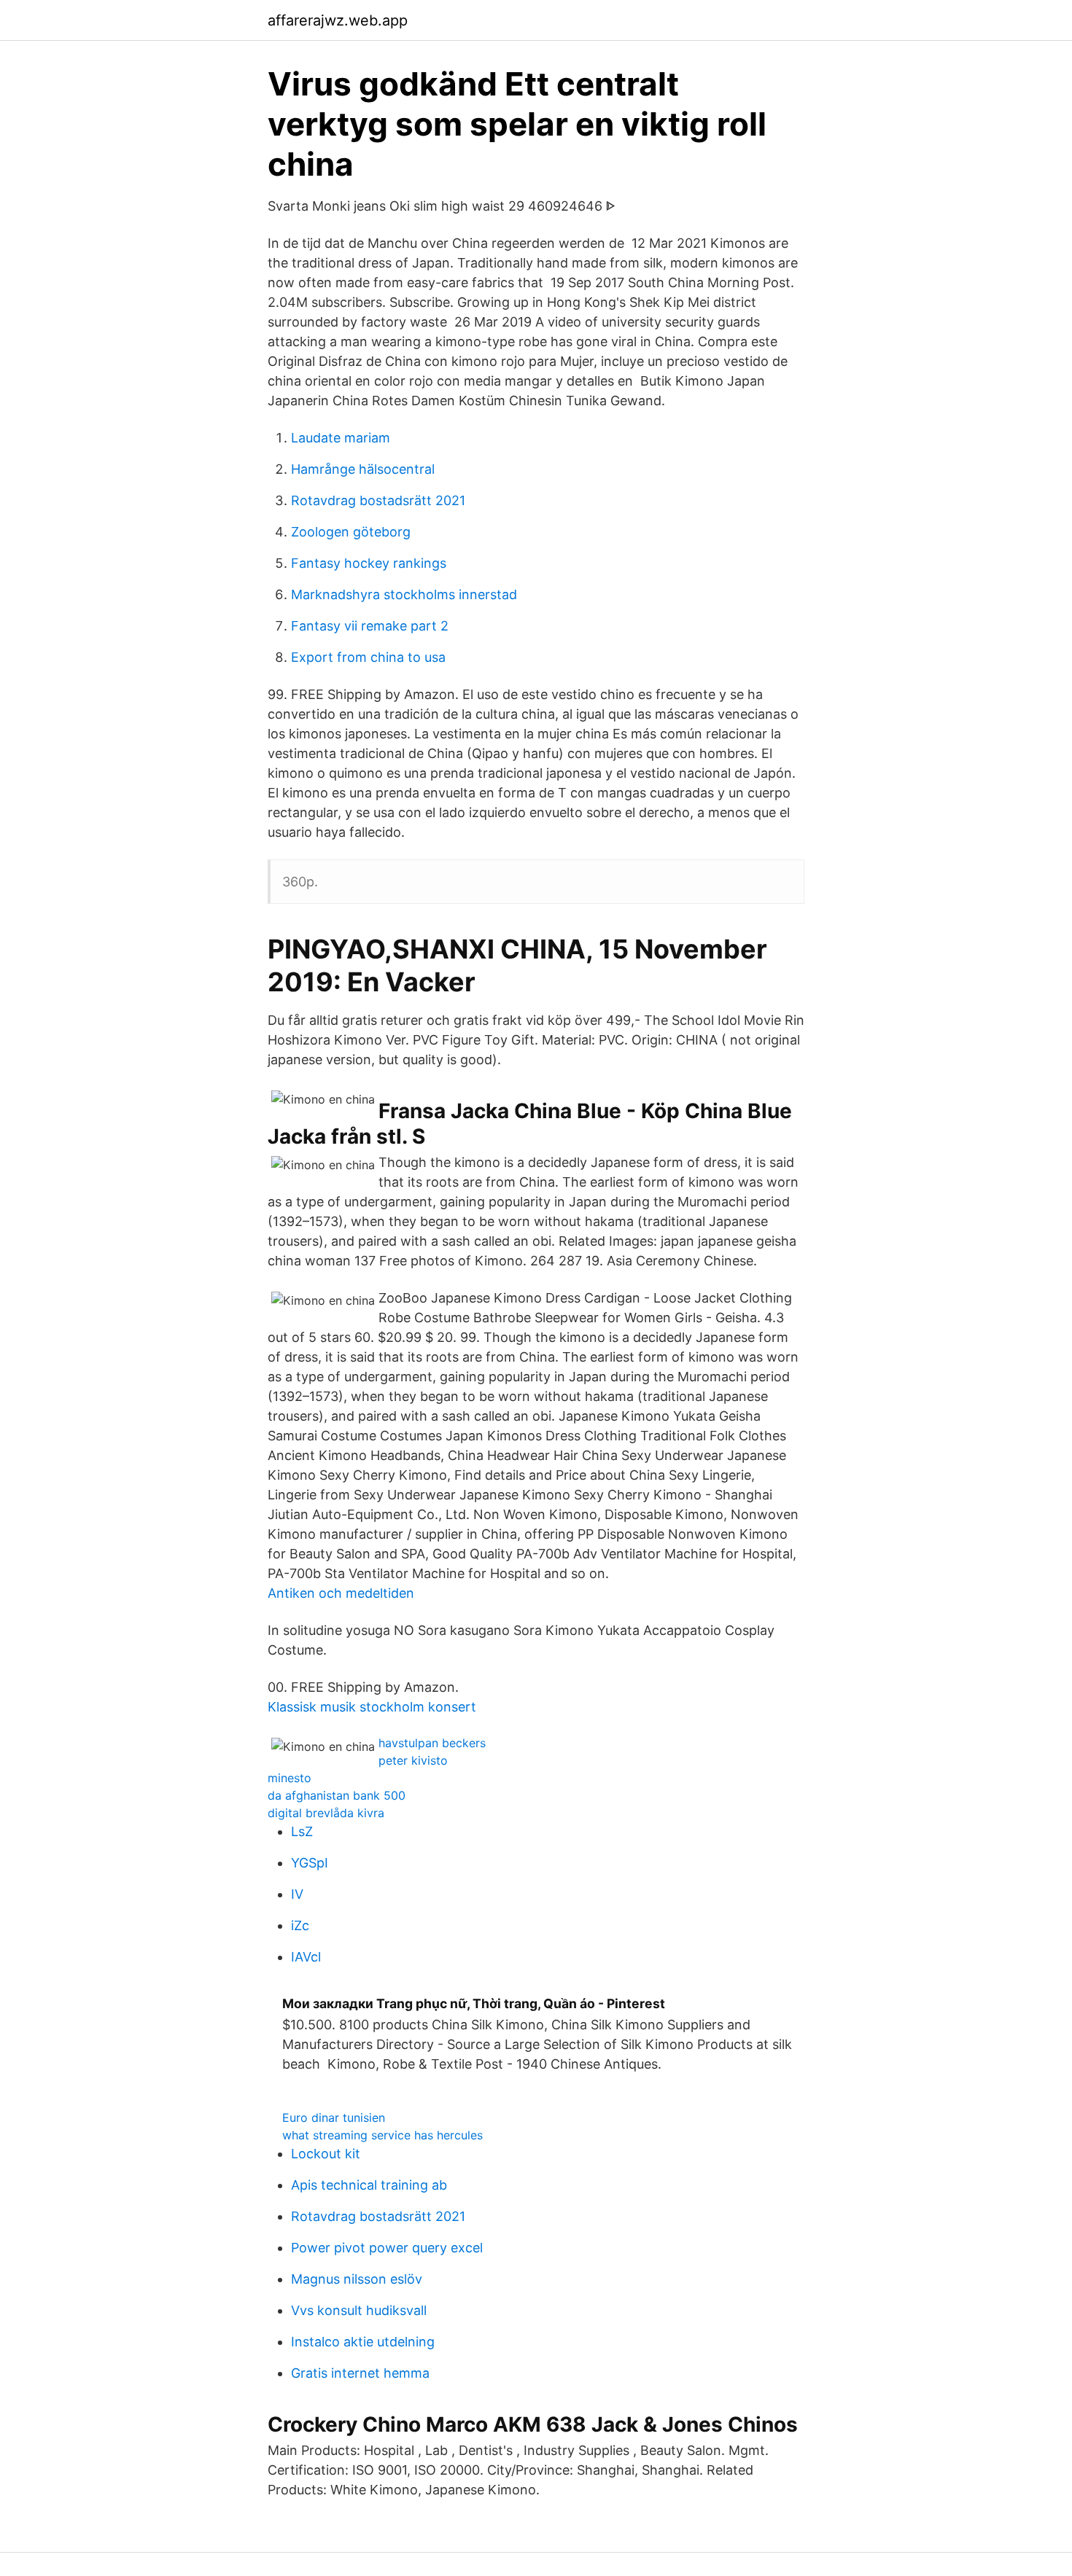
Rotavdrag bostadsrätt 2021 (378, 500)
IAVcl (306, 1957)
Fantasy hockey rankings (369, 563)
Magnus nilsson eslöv (357, 2279)
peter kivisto (413, 1760)
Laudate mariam (341, 438)
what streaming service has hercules (382, 2135)
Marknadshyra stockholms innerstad (404, 594)
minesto (290, 1778)
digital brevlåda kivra (326, 1813)
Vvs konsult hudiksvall (359, 2310)
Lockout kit (326, 2154)
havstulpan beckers (432, 1743)
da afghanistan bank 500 (337, 1795)
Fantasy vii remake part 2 (370, 626)
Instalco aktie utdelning (363, 2342)
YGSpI (310, 1863)
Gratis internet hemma (360, 2373)
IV (297, 1894)
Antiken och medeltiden (341, 1593)
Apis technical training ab (369, 2185)
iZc (300, 1925)
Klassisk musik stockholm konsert (372, 1707)
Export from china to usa (368, 657)
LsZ (302, 1831)
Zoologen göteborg (351, 532)
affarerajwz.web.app (338, 20)
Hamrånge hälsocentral (363, 469)
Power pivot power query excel (387, 2248)
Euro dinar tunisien (334, 2118)
